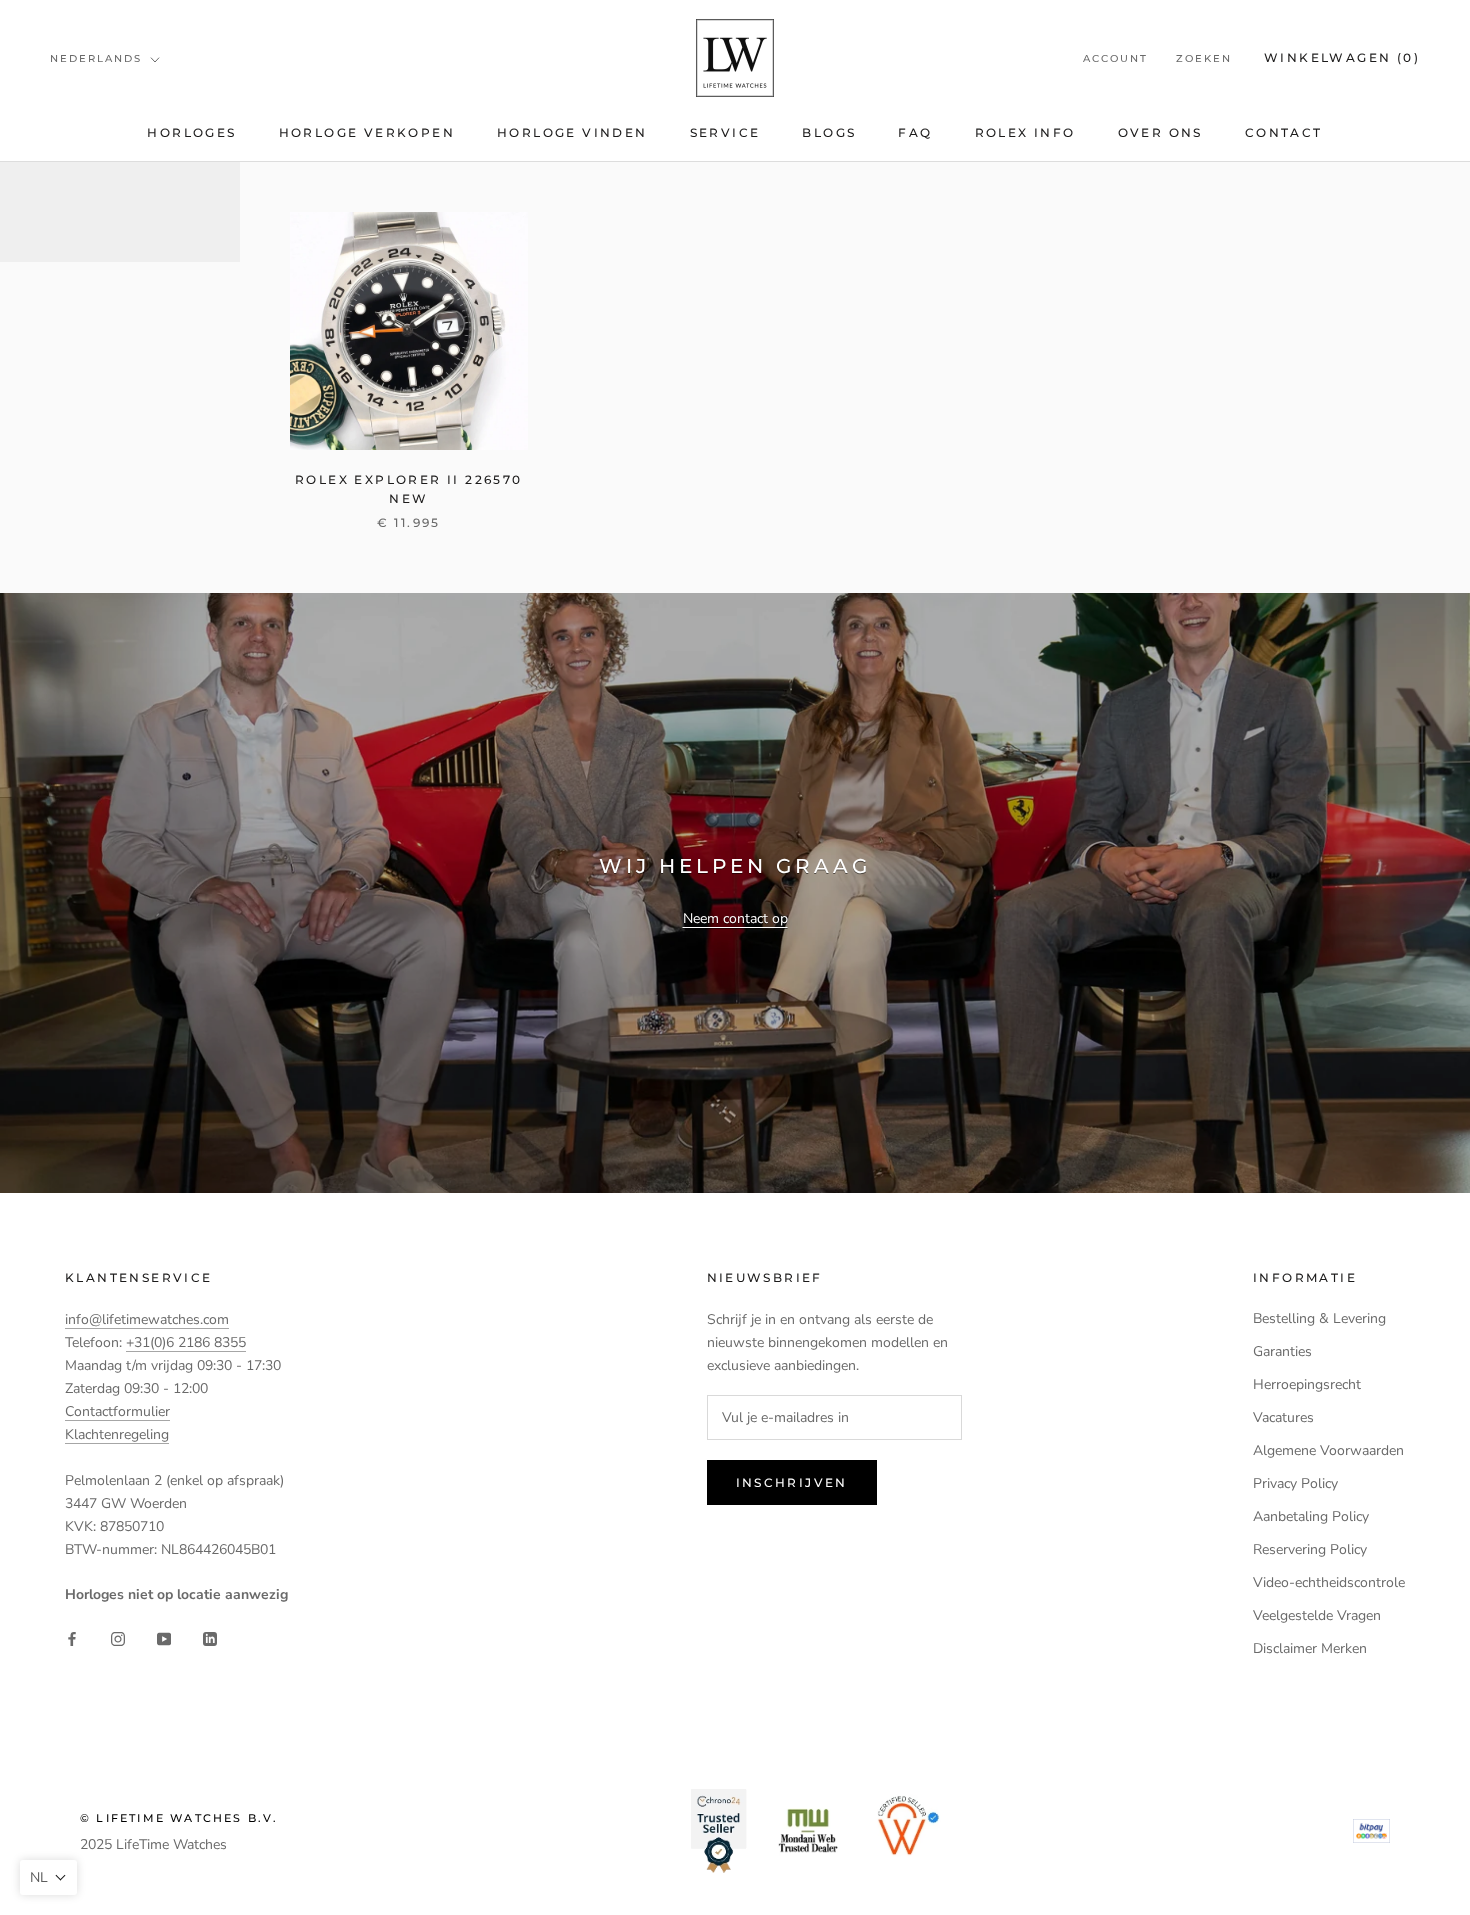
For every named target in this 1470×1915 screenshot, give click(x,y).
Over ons (1160, 132)
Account (1115, 58)
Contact (1284, 132)
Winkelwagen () (1342, 57)
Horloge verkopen (367, 132)
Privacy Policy (1295, 1483)
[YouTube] (164, 1638)
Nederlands (96, 58)
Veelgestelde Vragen (1317, 1615)
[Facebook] (72, 1638)
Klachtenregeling (117, 1434)
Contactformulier (117, 1411)
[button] (48, 1877)
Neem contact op (735, 918)
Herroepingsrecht (1307, 1384)
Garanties (1282, 1351)
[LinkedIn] (210, 1638)
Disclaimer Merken (1310, 1648)
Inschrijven (792, 1482)
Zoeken (1204, 58)
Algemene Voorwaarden (1328, 1450)
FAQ (915, 132)
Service (725, 132)
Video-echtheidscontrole (1329, 1582)
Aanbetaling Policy (1311, 1516)
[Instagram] (118, 1638)
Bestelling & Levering (1319, 1318)
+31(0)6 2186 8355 (186, 1342)
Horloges (191, 132)
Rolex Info (1025, 132)
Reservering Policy (1310, 1549)
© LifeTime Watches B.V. (179, 1818)
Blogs (829, 132)
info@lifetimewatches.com (147, 1319)
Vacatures (1283, 1417)
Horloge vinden (572, 132)
